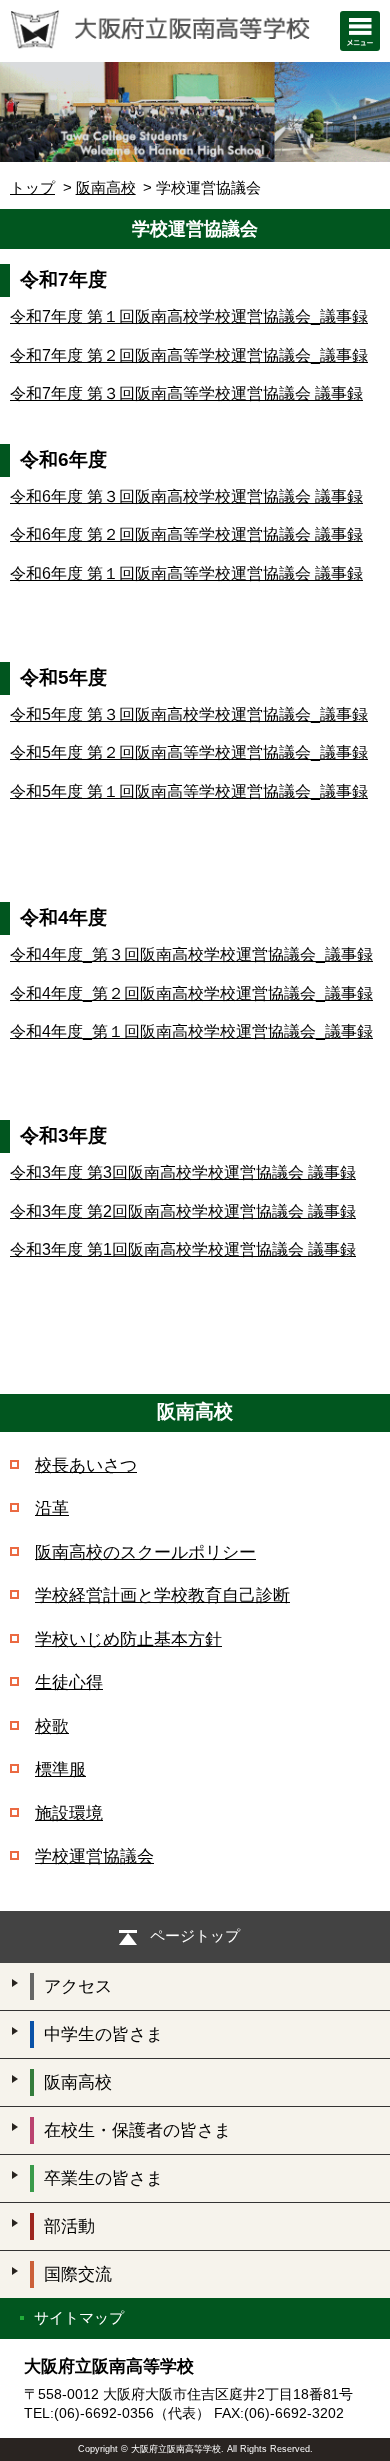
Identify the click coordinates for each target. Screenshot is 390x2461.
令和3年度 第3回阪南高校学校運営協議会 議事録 (183, 1172)
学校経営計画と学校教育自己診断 (162, 1595)
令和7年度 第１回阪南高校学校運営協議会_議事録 (189, 316)
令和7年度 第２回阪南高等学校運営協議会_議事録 (189, 355)
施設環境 (69, 1813)
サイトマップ (79, 2317)
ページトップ (195, 1935)
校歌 (52, 1726)
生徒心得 (69, 1682)
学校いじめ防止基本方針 (128, 1639)
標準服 (60, 1769)
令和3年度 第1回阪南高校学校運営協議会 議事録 (183, 1249)
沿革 (52, 1508)
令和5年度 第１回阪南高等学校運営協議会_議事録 (189, 791)
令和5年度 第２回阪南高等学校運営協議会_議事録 (189, 752)
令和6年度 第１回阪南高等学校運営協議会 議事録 (186, 573)
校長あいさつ (86, 1465)
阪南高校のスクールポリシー (145, 1552)
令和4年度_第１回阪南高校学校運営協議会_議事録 (191, 1031)
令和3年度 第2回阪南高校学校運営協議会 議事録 (183, 1211)
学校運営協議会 (94, 1856)
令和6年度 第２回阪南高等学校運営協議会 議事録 (186, 534)
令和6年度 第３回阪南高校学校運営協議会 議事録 (186, 496)
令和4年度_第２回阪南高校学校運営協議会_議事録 (191, 993)
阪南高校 (106, 187)
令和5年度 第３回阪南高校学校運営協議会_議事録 (189, 714)
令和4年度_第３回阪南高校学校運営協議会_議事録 (191, 954)
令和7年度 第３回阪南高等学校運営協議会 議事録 (186, 393)
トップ (32, 187)
